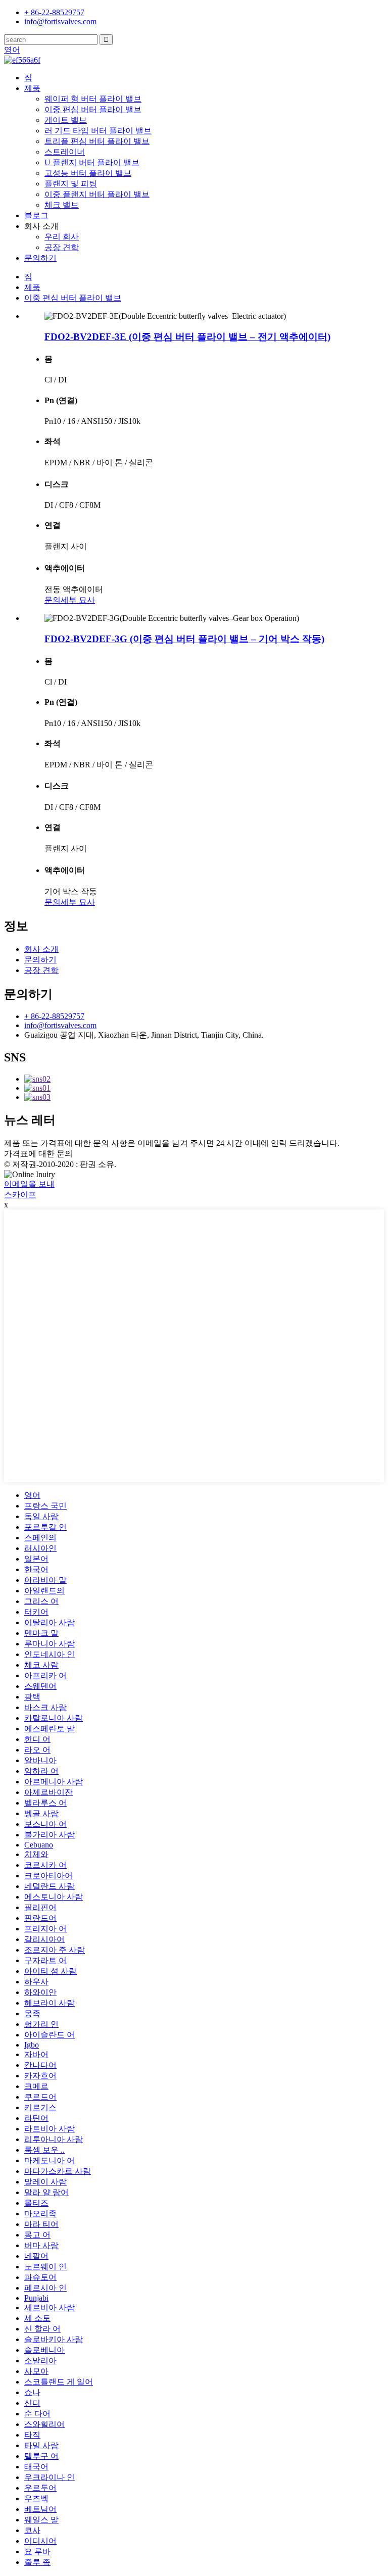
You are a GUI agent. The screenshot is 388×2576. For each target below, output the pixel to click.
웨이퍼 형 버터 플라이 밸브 (93, 99)
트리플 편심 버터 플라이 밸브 (97, 141)
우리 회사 (62, 237)
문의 (53, 600)
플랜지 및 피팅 (71, 184)
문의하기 (40, 258)
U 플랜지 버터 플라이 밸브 (92, 162)
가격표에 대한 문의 (38, 1154)
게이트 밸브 (66, 120)
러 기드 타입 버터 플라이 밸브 (98, 131)
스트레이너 (65, 152)
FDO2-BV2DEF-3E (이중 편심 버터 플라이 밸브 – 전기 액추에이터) (187, 337)
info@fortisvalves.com (60, 1025)
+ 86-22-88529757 (54, 1016)
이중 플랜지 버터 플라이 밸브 (97, 194)
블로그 (36, 215)
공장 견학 (62, 247)
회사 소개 (41, 949)
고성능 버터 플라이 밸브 (88, 173)
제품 (32, 88)
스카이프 (20, 1195)
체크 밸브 (62, 205)
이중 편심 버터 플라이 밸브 (93, 109)
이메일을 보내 (29, 1184)
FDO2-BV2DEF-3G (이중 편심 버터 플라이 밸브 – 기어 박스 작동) (184, 639)
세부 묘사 (78, 600)
